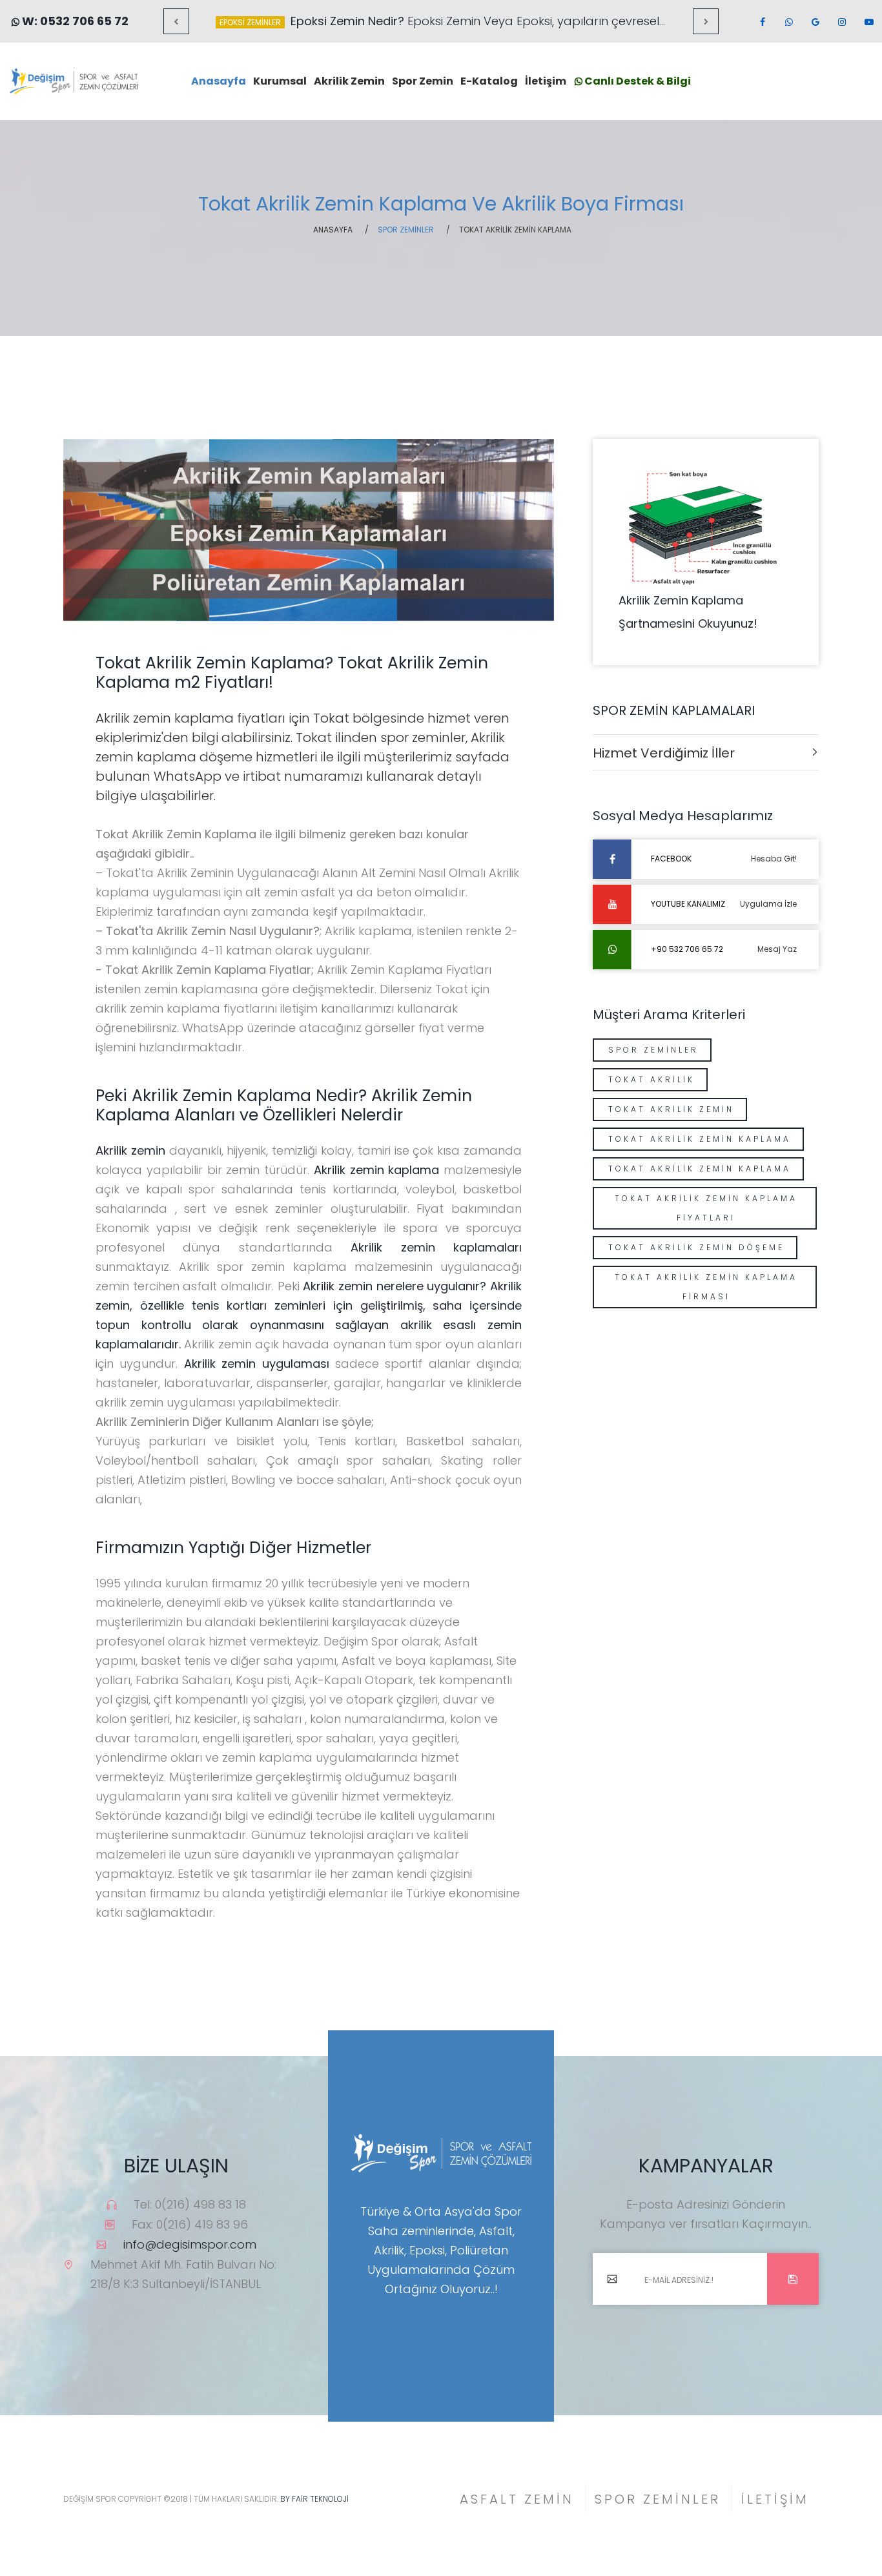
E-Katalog (489, 81)
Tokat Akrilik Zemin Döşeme (696, 1247)
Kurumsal (280, 81)
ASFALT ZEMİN (517, 2499)
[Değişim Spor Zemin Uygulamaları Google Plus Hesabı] (815, 22)
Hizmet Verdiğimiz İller (664, 753)
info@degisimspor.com (190, 2244)
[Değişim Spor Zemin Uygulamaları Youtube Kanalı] (868, 22)
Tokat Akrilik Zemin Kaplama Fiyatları (706, 1208)
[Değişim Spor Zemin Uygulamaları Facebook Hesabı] (762, 22)
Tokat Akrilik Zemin (671, 1109)
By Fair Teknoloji (313, 2499)
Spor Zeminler (653, 1050)
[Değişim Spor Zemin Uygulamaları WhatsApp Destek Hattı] (788, 22)
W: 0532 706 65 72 (74, 21)
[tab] (706, 752)
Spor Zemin (423, 81)
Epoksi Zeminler (250, 22)
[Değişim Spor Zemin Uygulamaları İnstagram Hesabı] (841, 22)
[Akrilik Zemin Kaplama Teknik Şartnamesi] (706, 526)
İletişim (546, 81)
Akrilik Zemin (349, 81)
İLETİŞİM (775, 2499)
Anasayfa (219, 81)
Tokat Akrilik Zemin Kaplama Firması (706, 1287)
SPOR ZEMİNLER (658, 2499)
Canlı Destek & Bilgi (637, 81)
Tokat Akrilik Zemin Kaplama (700, 1139)
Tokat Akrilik (651, 1079)
